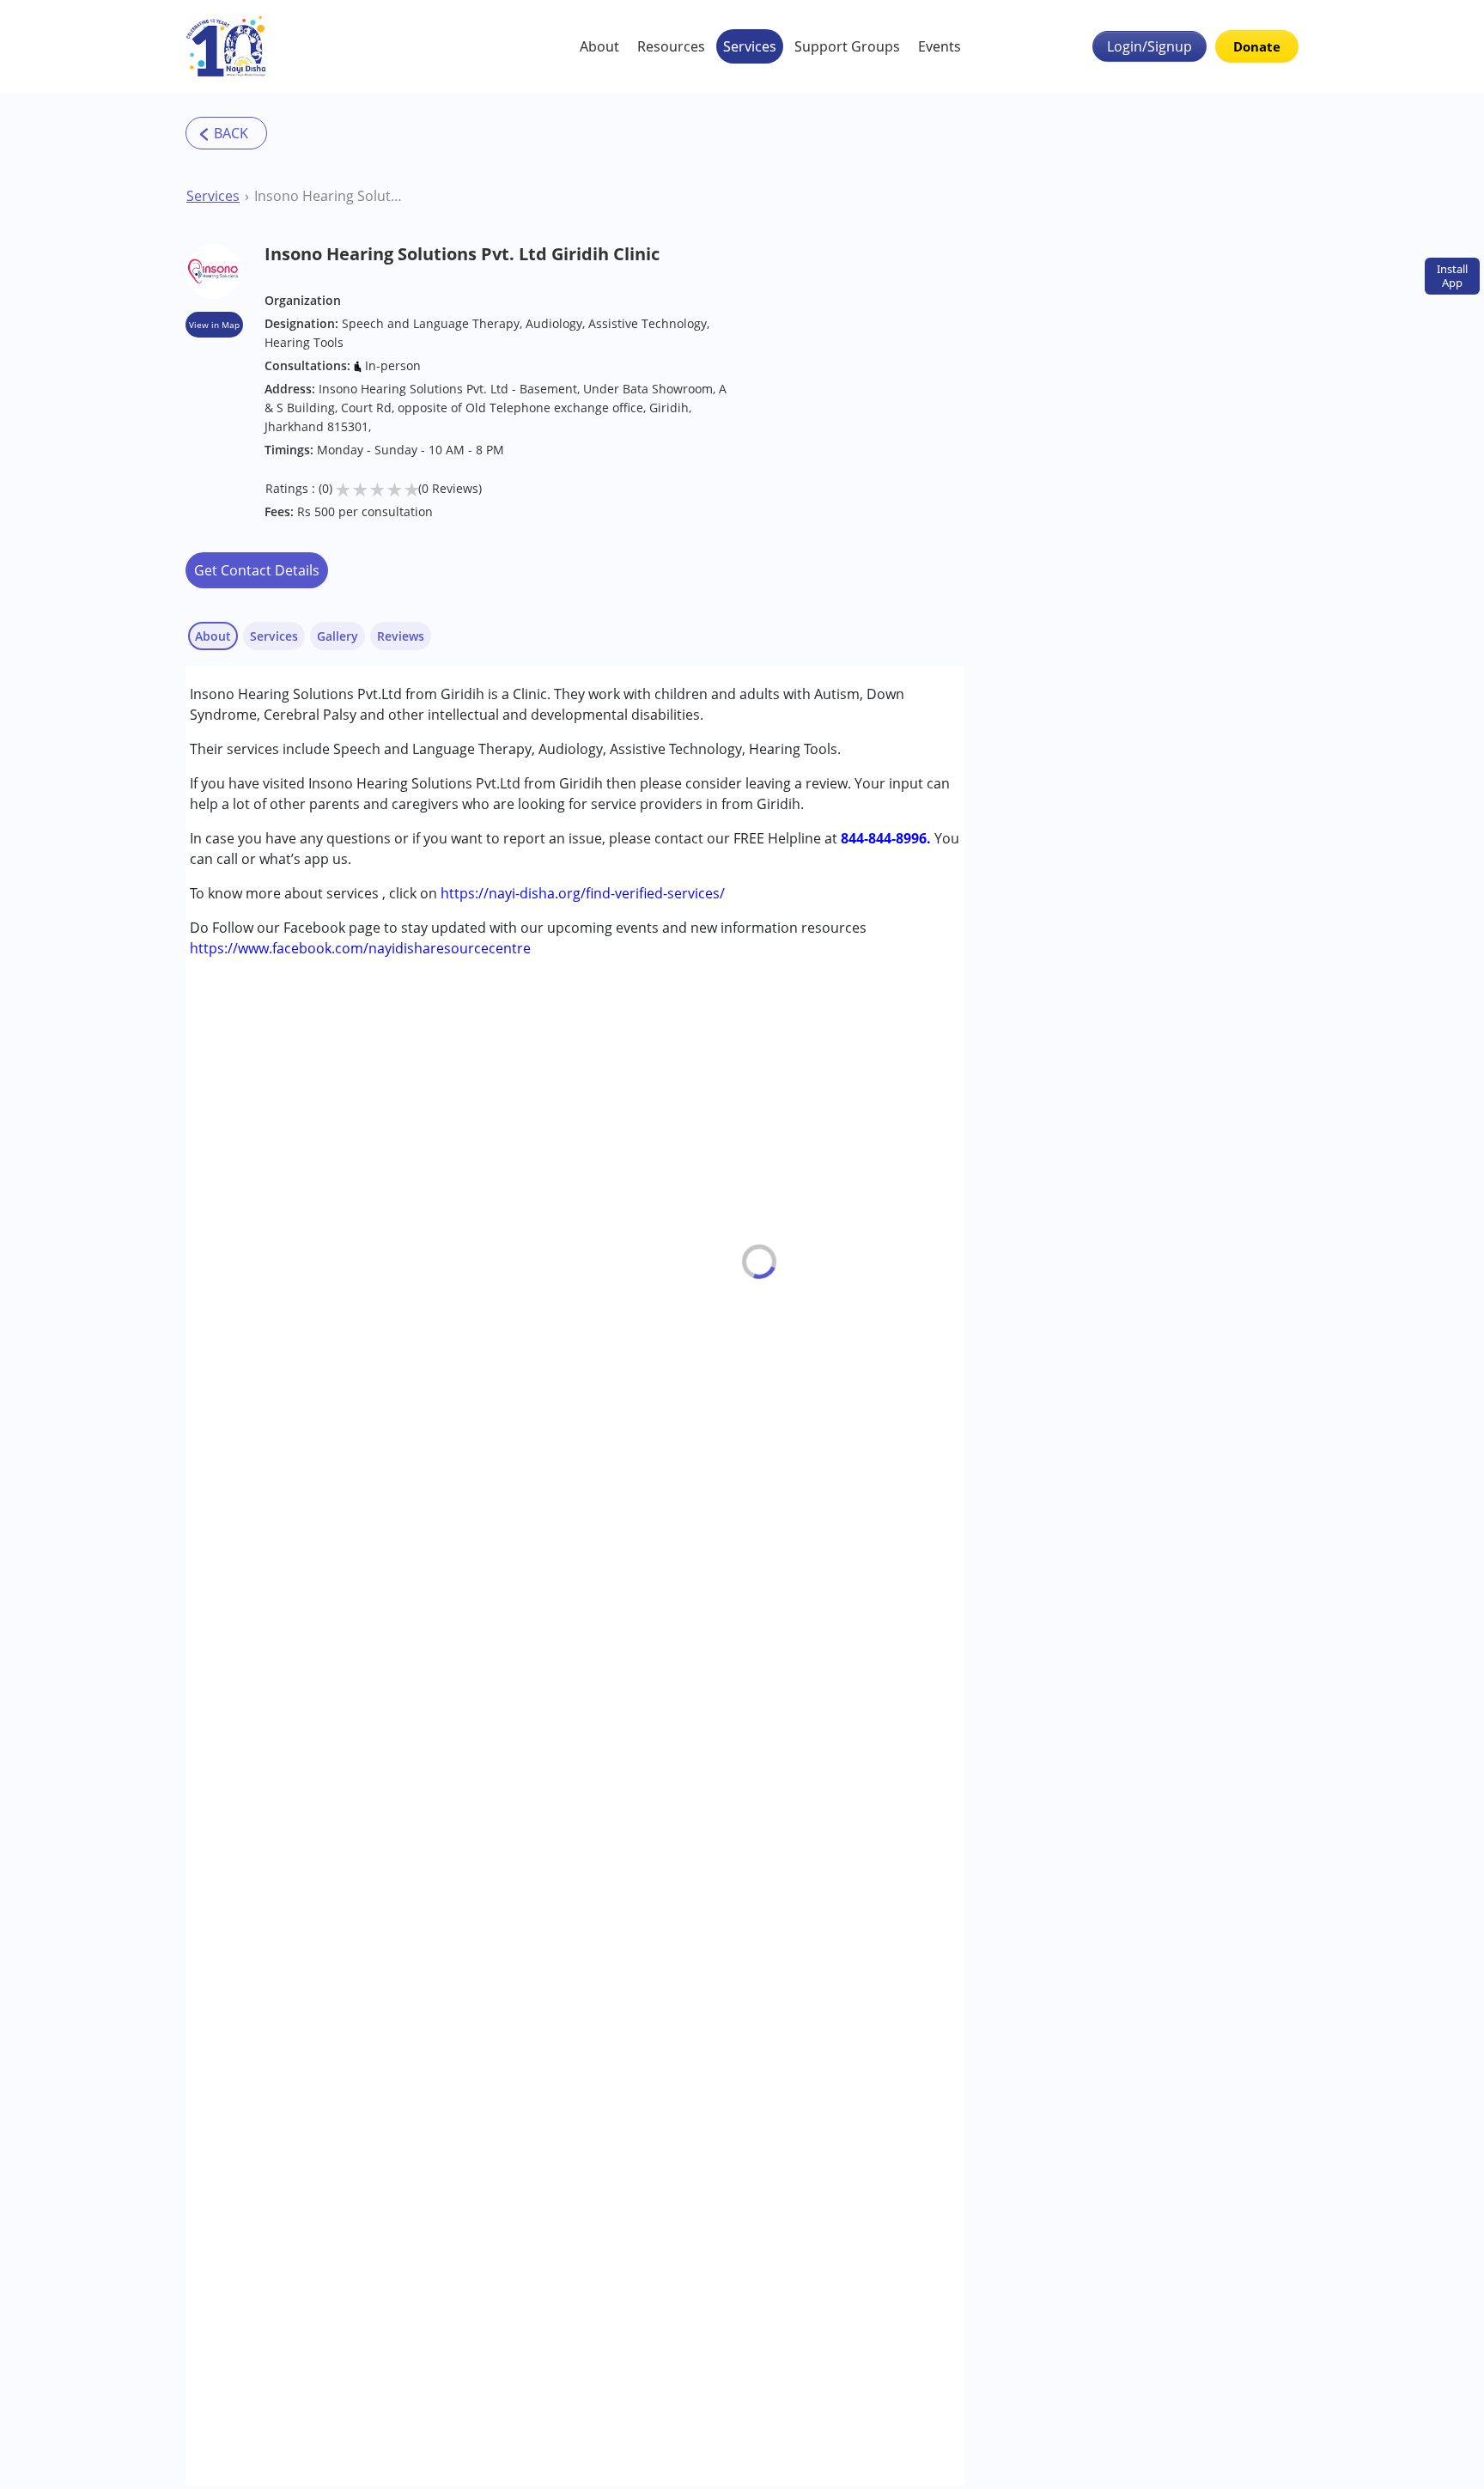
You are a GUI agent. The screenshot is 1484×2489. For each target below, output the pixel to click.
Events (940, 46)
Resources (671, 46)
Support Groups (847, 46)
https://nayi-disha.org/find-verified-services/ (583, 893)
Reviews (401, 636)
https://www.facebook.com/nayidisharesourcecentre (360, 948)
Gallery (338, 636)
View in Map (214, 325)
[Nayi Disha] (226, 46)
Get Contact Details (257, 570)
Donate (1257, 46)
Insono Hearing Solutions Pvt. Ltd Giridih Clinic (329, 196)
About (599, 46)
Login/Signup (1149, 46)
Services (750, 46)
